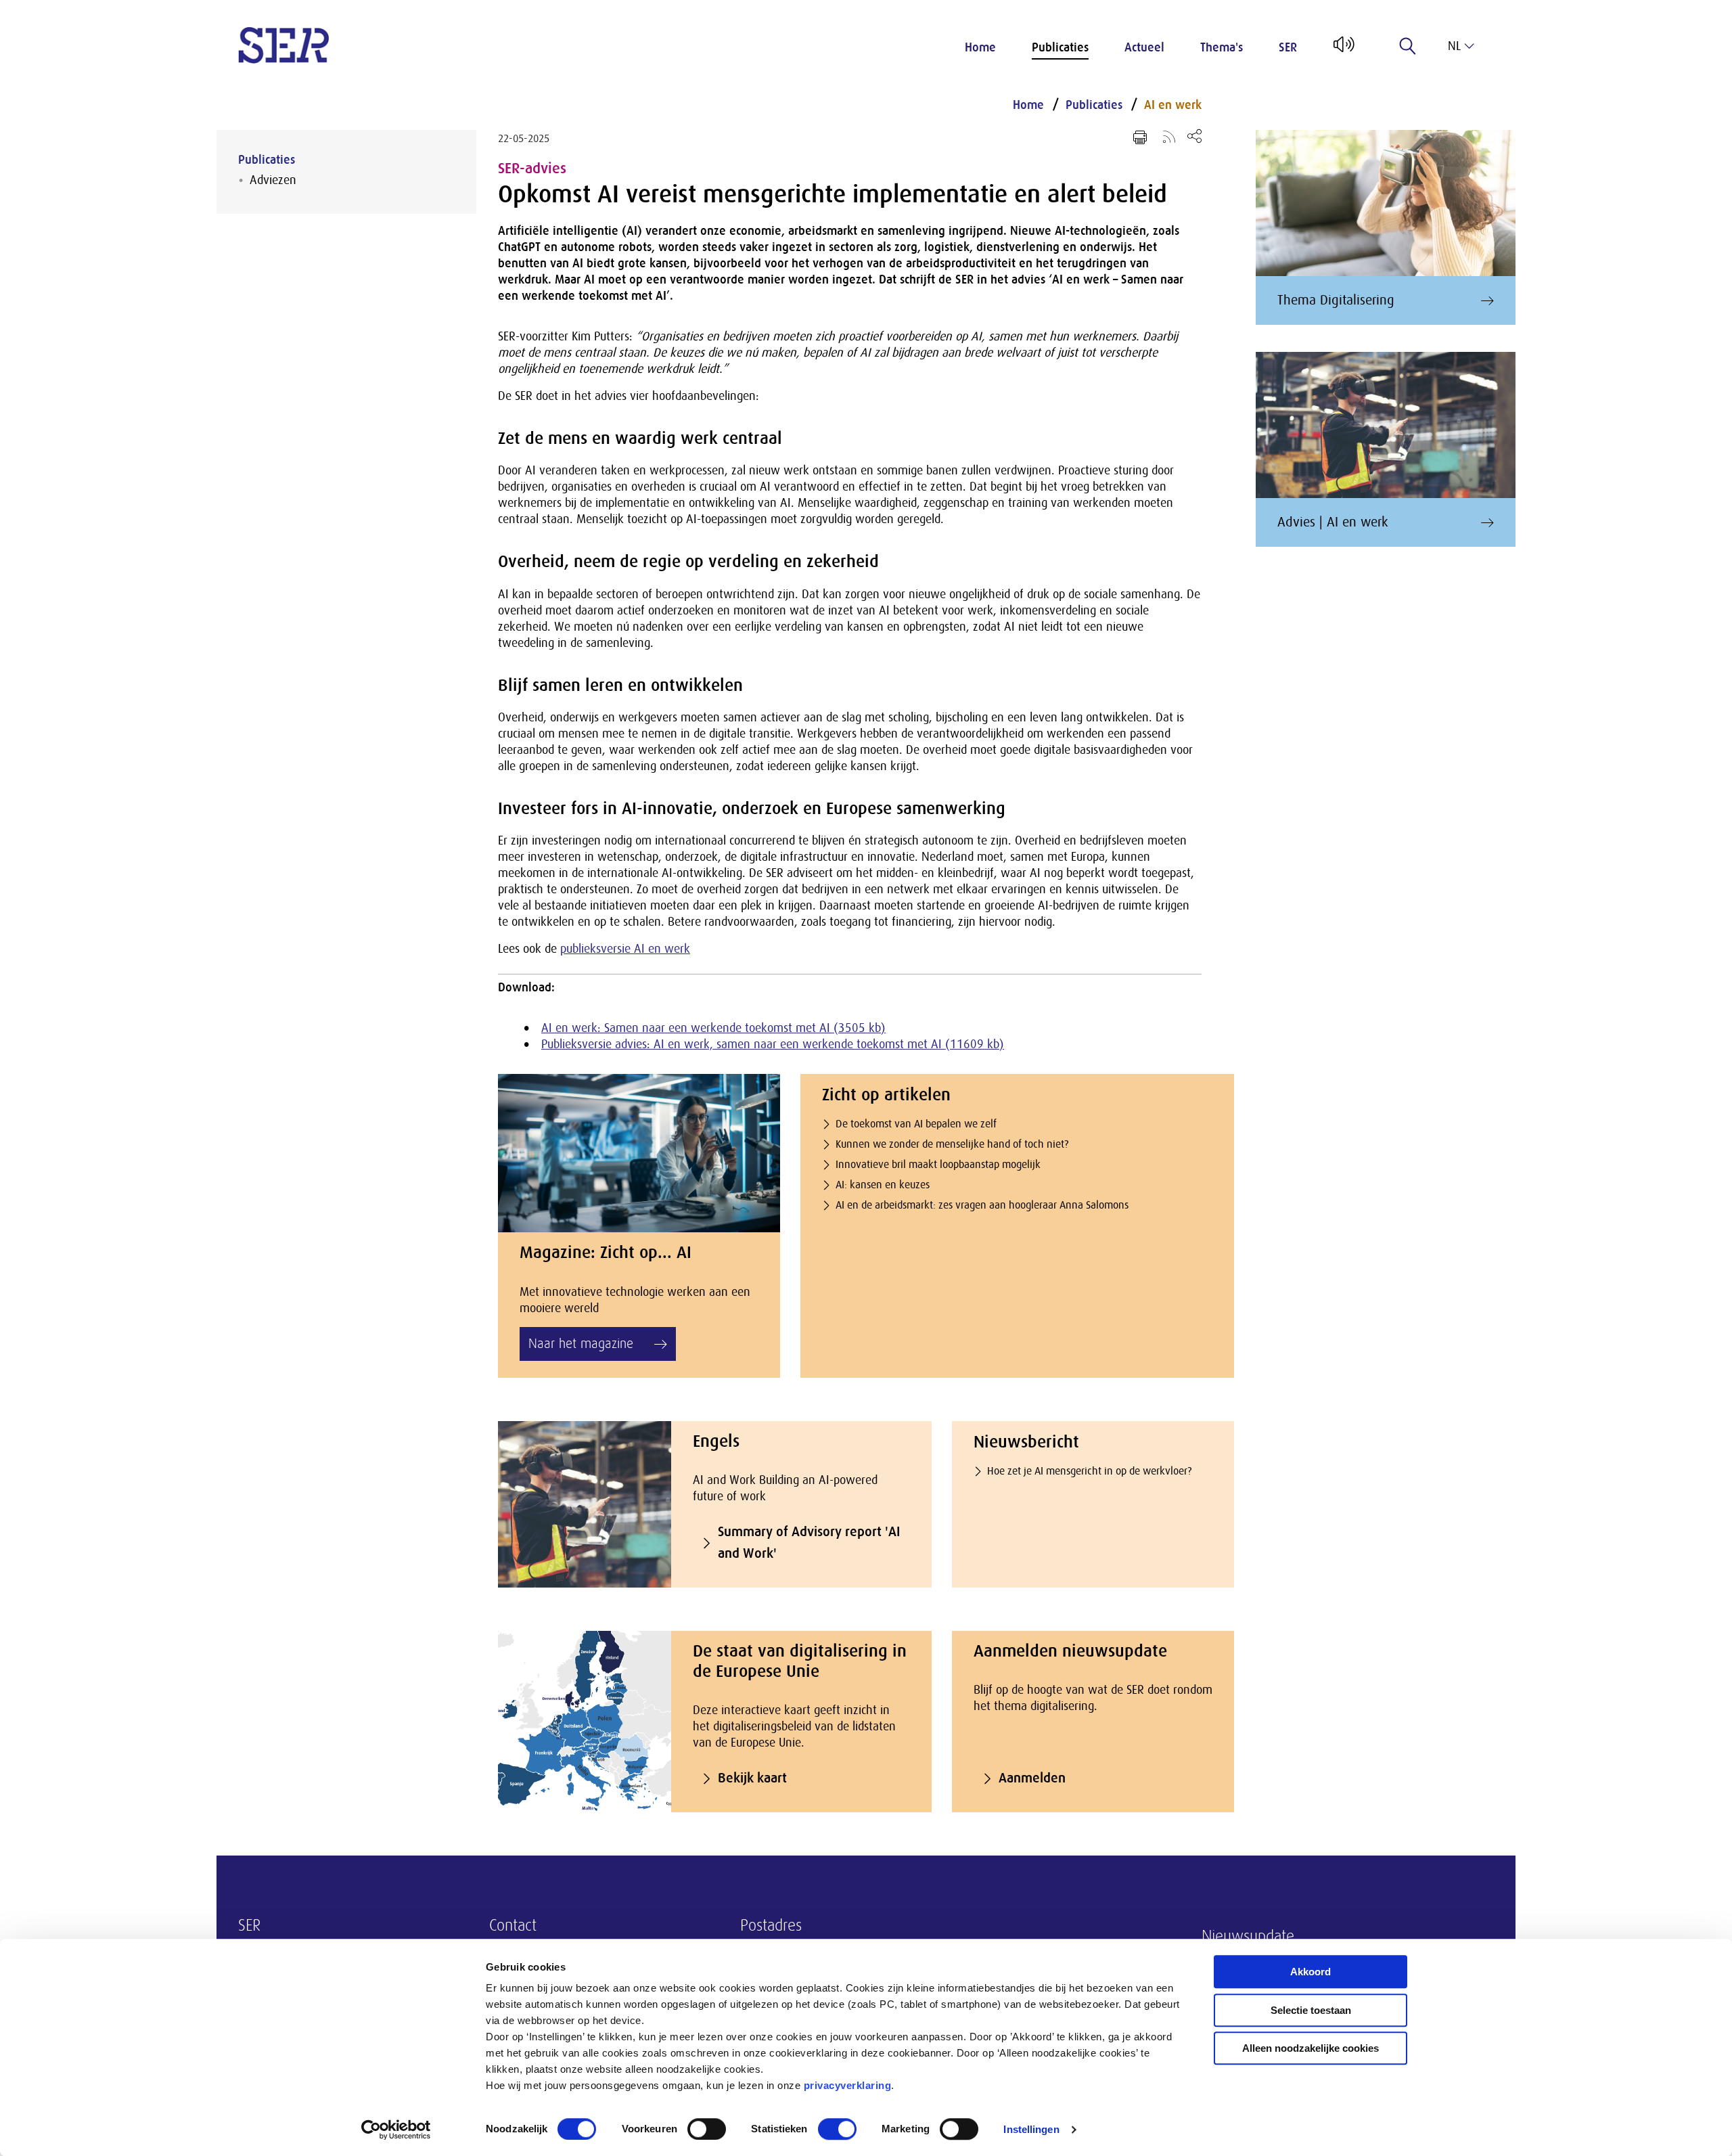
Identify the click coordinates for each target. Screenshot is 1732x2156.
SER (1288, 47)
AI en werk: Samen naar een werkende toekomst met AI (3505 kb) (713, 1028)
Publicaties (1060, 47)
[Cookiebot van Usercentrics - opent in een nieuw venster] (396, 2130)
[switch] (707, 2129)
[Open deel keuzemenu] (1194, 136)
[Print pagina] (1140, 137)
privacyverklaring (848, 2085)
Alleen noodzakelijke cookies (1311, 2048)
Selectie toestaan (1311, 2010)
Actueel (1144, 47)
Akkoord (1311, 1972)
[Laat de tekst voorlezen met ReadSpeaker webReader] (1343, 49)
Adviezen (273, 180)
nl (1454, 46)
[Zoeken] (1408, 46)
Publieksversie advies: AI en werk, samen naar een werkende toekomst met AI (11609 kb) (773, 1044)
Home (980, 47)
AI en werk (1173, 105)
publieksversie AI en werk (625, 949)
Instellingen (1031, 2129)
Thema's (1222, 47)
